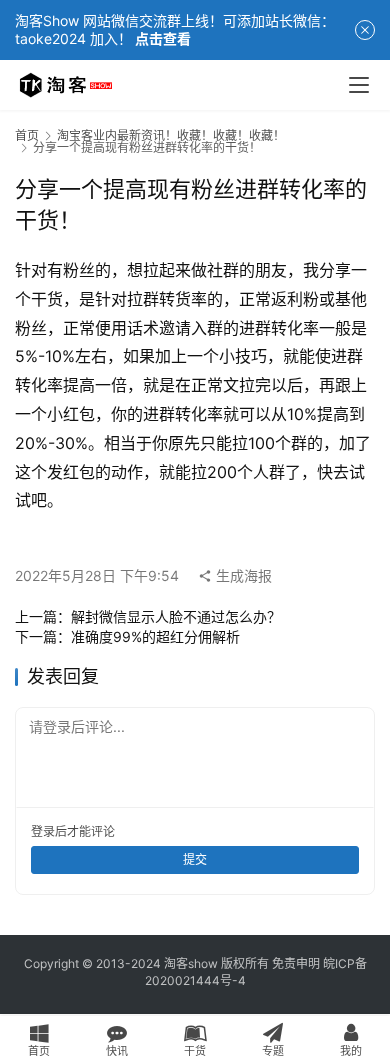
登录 (43, 831)
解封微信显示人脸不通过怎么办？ (176, 616)
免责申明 (296, 963)
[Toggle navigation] (359, 85)
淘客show (191, 963)
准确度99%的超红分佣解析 (155, 636)
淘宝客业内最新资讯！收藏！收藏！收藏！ (171, 135)
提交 (195, 859)
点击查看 (163, 38)
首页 (27, 135)
